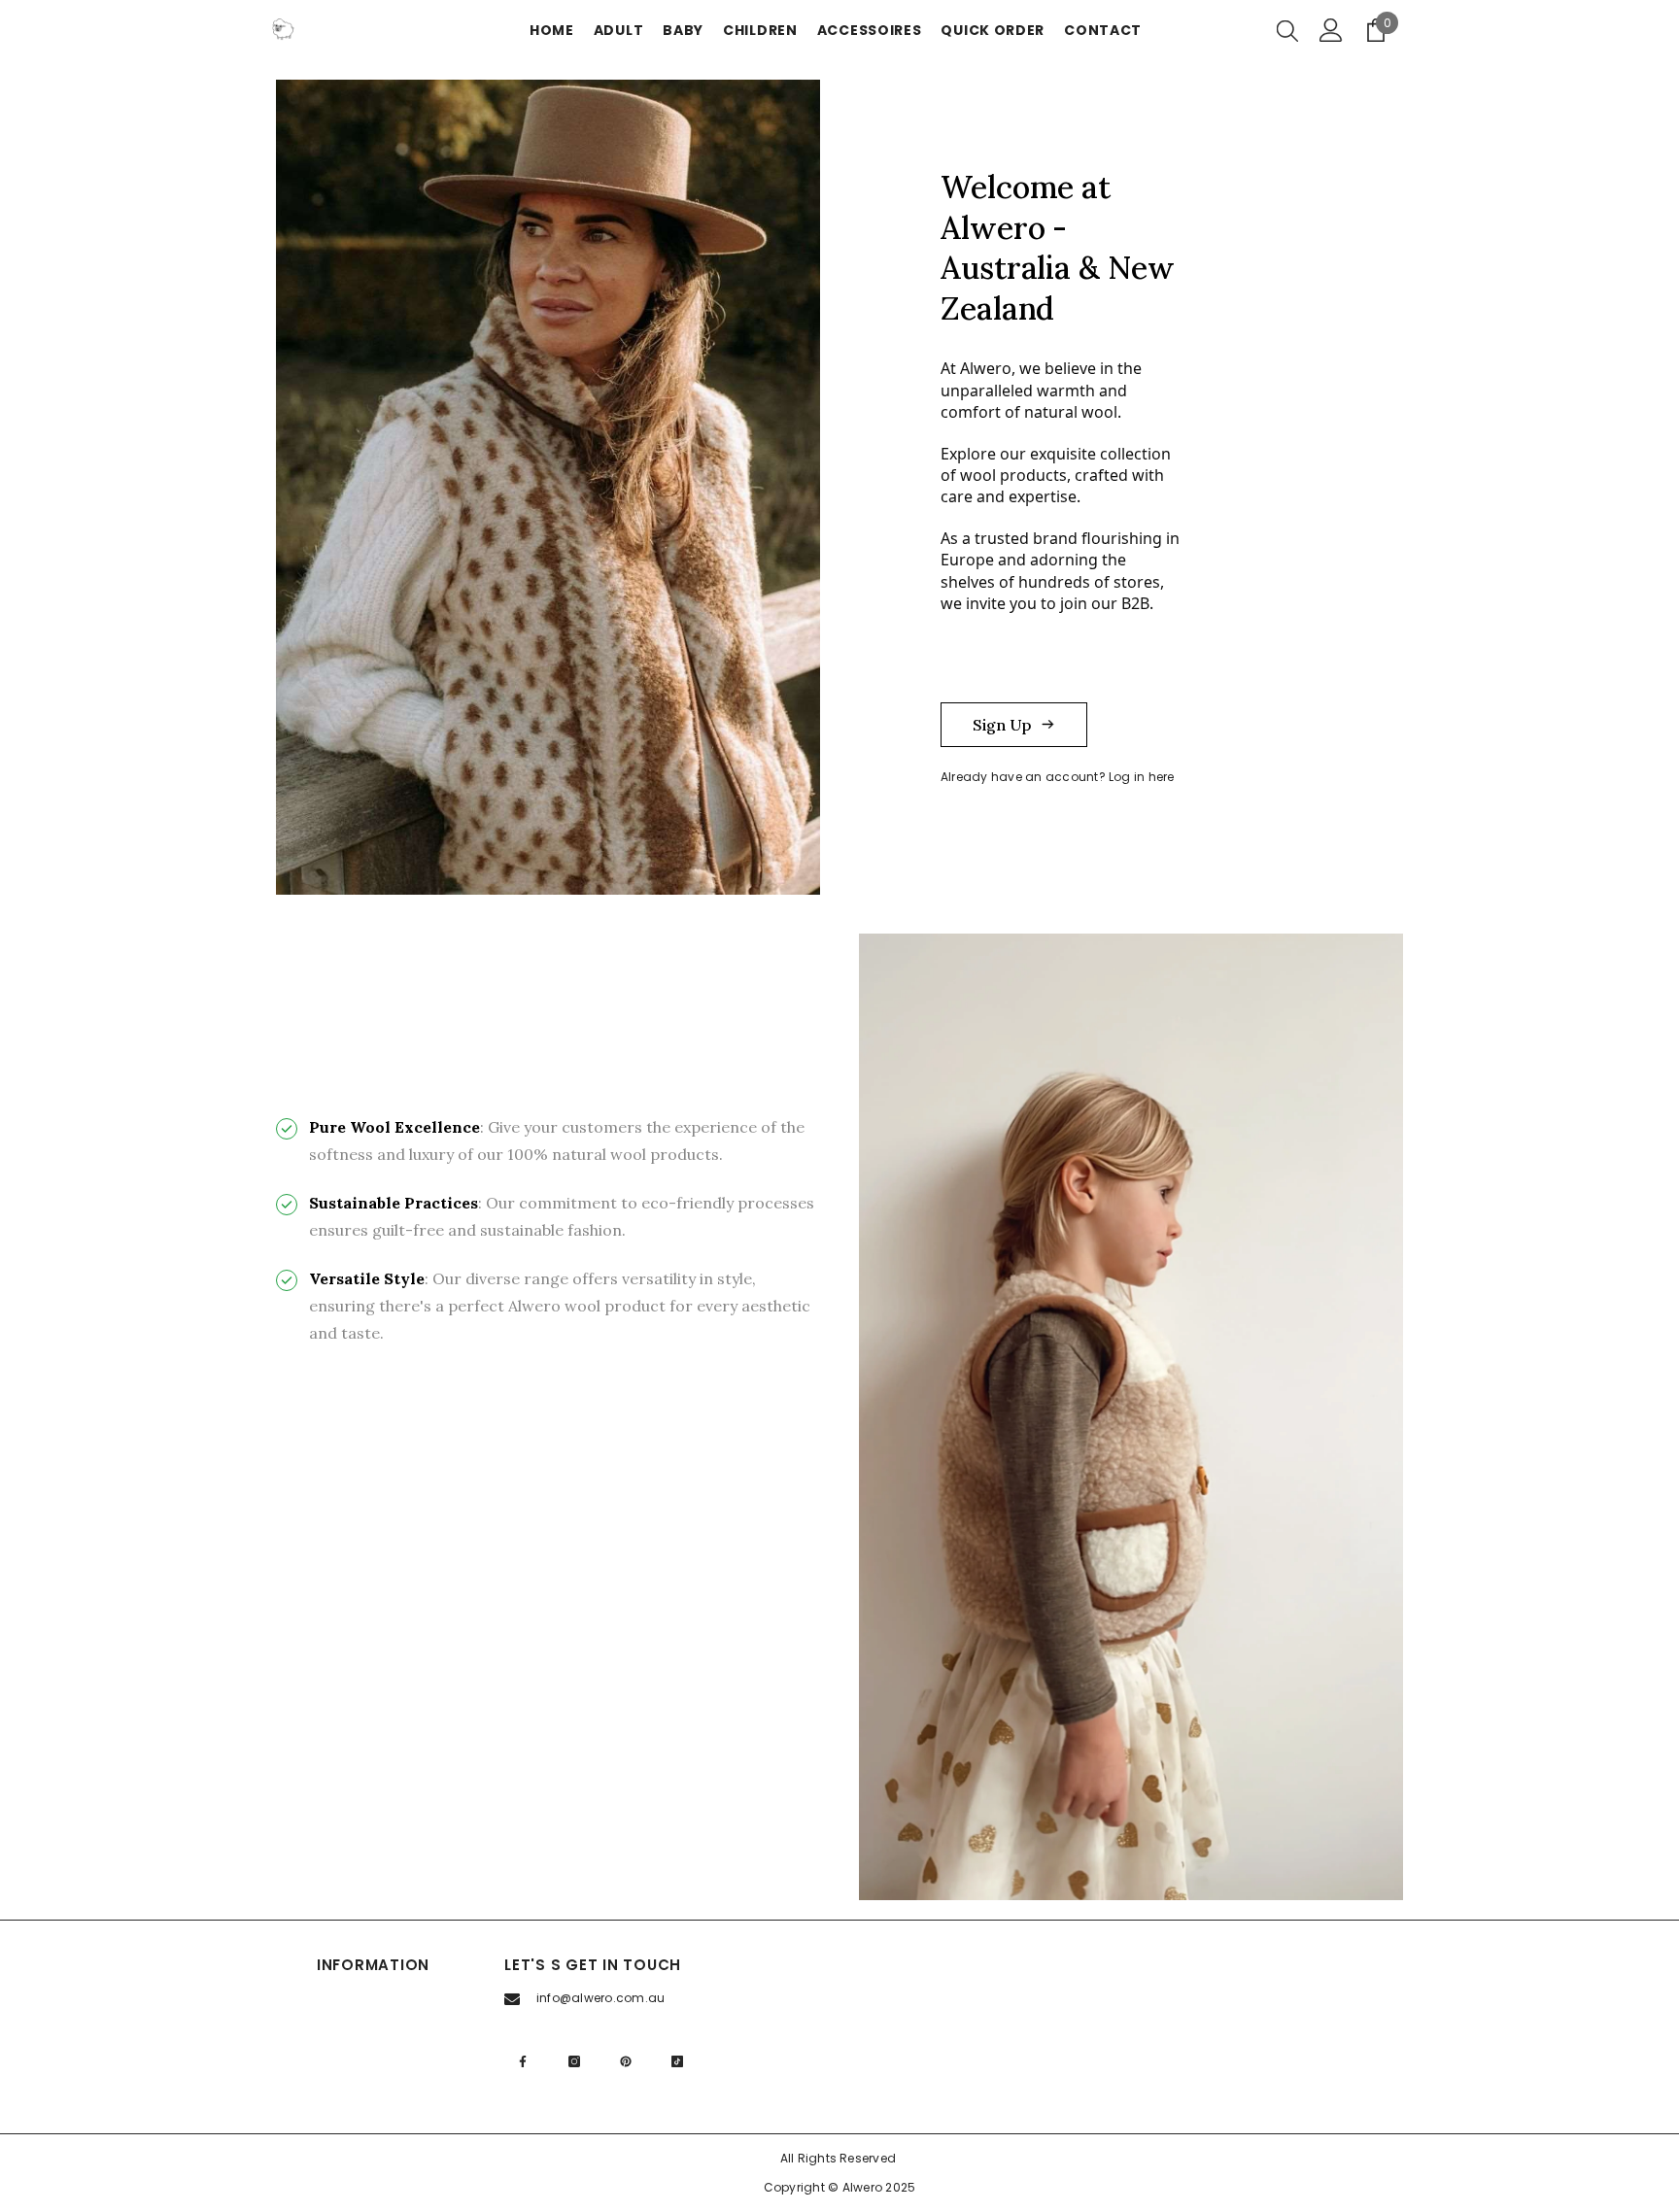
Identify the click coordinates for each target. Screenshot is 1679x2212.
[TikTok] (677, 2061)
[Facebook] (523, 2061)
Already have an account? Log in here (1058, 777)
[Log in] (1331, 30)
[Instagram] (574, 2061)
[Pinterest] (626, 2061)
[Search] (1287, 30)
